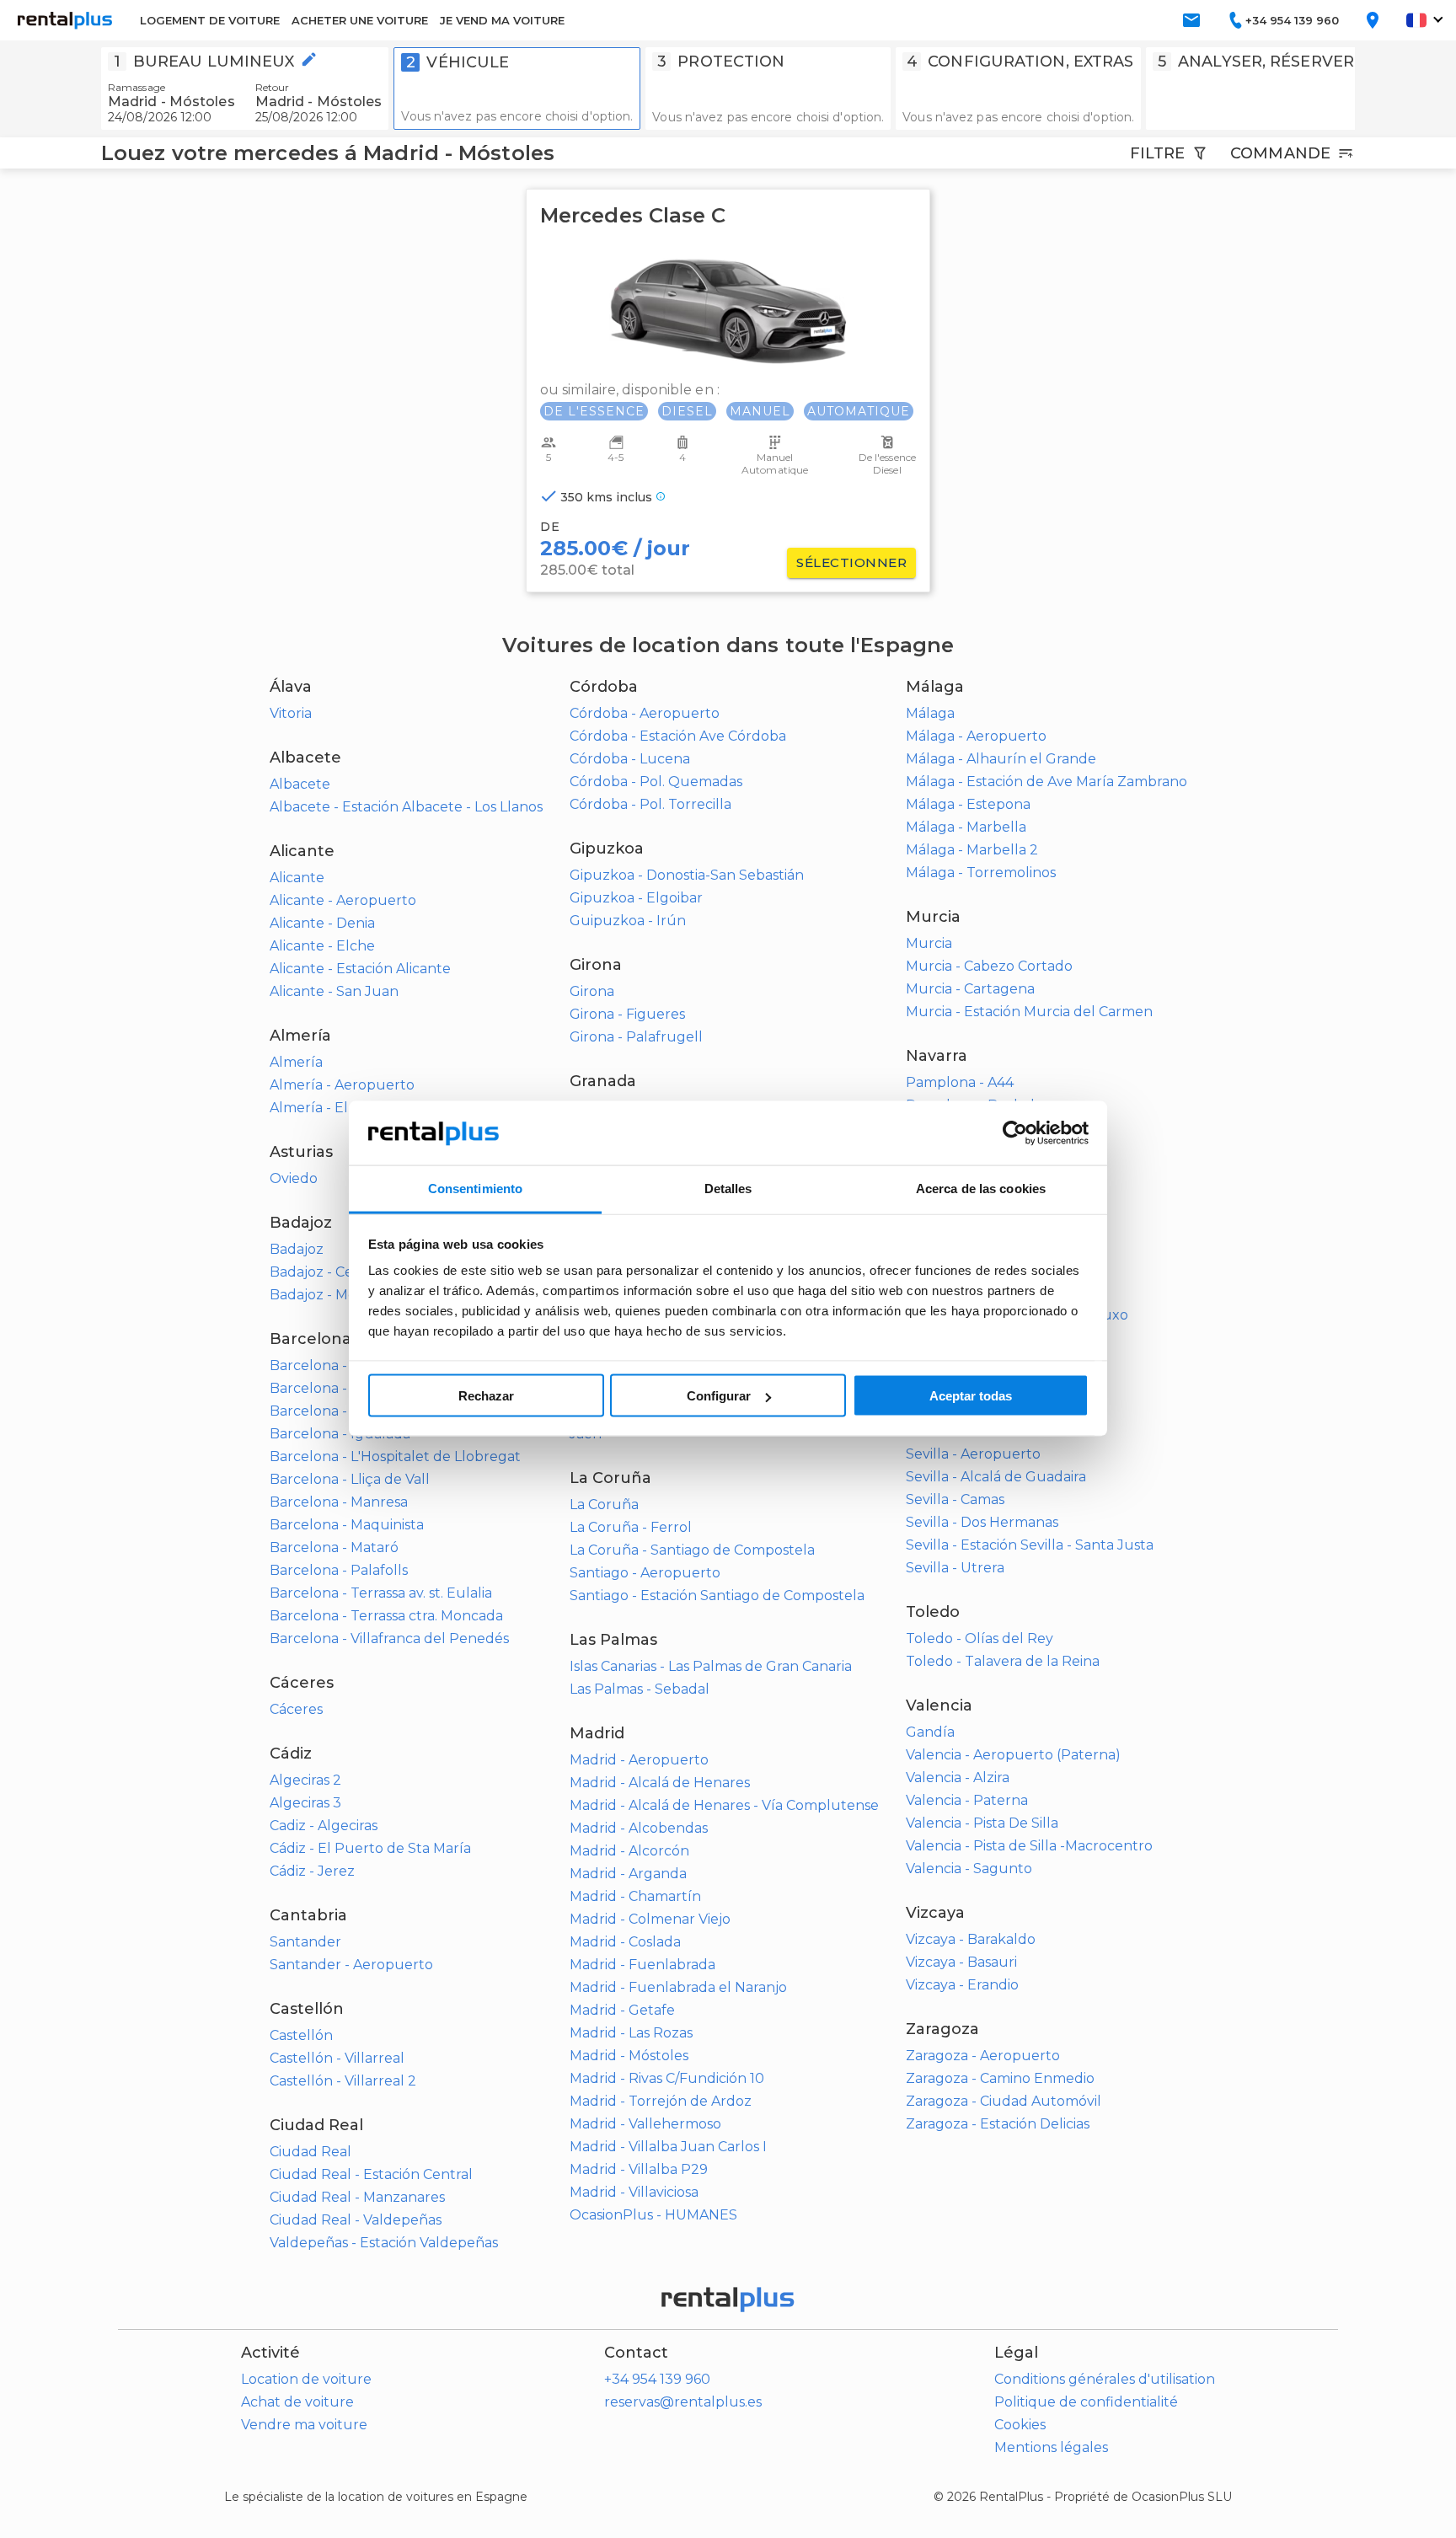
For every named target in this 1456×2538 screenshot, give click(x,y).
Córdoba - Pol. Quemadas (656, 782)
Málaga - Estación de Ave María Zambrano (1046, 782)
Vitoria (291, 713)
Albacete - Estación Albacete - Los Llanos (406, 807)
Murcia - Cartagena (970, 989)
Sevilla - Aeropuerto (973, 1454)
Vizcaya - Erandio (962, 1985)
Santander (305, 1942)
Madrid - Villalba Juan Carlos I (668, 2147)
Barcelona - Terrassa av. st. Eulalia (381, 1593)
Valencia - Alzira (958, 1778)
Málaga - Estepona (968, 804)
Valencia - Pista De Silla (982, 1823)
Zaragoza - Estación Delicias (998, 2124)
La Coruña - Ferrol (631, 1527)
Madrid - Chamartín (635, 1896)
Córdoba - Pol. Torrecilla (650, 804)
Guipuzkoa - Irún (628, 921)
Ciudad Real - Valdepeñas (356, 2220)
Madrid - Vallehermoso (645, 2124)
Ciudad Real (310, 2152)
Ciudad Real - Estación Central (371, 2174)
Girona (592, 991)
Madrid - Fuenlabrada (642, 1965)
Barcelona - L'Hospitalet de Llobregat (395, 1456)
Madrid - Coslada (625, 1942)
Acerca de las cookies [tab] (981, 1189)
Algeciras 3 (305, 1803)
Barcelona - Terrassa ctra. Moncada (386, 1616)
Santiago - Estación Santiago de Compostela (717, 1596)
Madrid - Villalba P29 (639, 2169)
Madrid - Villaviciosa (634, 2192)
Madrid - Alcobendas (639, 1828)
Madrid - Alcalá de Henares (660, 1783)
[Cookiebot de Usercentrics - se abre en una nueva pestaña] (1015, 1133)
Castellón (301, 2035)
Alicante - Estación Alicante (360, 969)
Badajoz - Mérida (326, 1295)
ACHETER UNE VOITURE (360, 20)
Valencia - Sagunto (969, 1869)
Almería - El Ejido (327, 1108)
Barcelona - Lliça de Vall (350, 1479)
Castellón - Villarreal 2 (343, 2081)
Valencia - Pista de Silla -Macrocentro (1029, 1846)
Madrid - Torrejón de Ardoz (661, 2101)
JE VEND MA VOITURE (502, 20)
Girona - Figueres (627, 1014)
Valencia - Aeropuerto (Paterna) (1013, 1755)
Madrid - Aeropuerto (639, 1760)
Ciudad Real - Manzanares (357, 2197)
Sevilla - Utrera (955, 1568)
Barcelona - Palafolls (339, 1570)
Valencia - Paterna (967, 1800)
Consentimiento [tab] (475, 1189)
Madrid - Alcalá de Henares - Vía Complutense (724, 1805)
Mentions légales (1051, 2447)
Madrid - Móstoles (629, 2056)
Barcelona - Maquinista (347, 1525)
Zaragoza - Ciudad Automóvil (1004, 2101)
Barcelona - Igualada (340, 1434)
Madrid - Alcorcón (629, 1851)
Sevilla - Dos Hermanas (982, 1522)
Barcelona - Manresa (339, 1502)
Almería (296, 1062)
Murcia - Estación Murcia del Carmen (1029, 1012)
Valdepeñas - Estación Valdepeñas (384, 2243)
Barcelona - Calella (333, 1388)
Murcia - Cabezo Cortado (989, 966)
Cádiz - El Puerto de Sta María (370, 1848)
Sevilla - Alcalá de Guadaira (996, 1477)
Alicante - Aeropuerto (343, 900)
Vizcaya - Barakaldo (971, 1939)
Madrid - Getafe (622, 2010)
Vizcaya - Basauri (961, 1962)
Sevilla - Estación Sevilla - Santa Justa (1030, 1545)
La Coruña (604, 1505)
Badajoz (297, 1249)
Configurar (719, 1396)
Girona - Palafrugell (636, 1037)
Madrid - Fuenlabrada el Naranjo (678, 1987)
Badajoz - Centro (326, 1272)
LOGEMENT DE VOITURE (210, 20)
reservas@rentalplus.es (683, 2402)
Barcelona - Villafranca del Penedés (389, 1638)
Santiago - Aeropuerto (645, 1573)
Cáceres (296, 1709)
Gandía (930, 1732)
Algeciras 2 (305, 1780)
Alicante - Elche (322, 946)
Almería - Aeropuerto (342, 1085)
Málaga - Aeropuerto (976, 736)
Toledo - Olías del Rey (980, 1638)
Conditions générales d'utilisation (1105, 2379)
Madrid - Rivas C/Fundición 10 (667, 2078)
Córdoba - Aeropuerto (645, 713)
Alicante (297, 878)
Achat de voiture (297, 2402)
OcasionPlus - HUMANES (653, 2215)
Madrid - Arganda (628, 1874)
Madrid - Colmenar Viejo (650, 1919)
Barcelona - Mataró (334, 1547)
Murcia (929, 943)
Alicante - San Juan (334, 991)
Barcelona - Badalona (342, 1365)
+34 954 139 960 (657, 2379)
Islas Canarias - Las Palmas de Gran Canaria (711, 1666)
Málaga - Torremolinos (981, 873)
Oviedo (294, 1178)
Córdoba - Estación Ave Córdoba (678, 736)
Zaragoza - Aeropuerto (983, 2056)
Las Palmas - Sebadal (640, 1689)
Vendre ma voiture (304, 2425)
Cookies (1020, 2425)
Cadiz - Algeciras (324, 1826)
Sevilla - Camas (955, 1499)
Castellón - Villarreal (337, 2058)
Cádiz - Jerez (312, 1871)
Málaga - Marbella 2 (972, 850)
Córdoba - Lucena (630, 759)
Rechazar (486, 1396)
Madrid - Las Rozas (631, 2033)
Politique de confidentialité (1086, 2402)
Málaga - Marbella (966, 827)
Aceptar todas (971, 1396)
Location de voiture (306, 2379)
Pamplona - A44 (960, 1082)
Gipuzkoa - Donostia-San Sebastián (687, 875)
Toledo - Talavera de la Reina (1003, 1661)
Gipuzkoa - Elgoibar (636, 898)
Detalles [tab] (728, 1189)
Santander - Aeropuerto (351, 1965)
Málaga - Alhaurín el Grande (1001, 759)
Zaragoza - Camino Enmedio (1000, 2078)
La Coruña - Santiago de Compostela (692, 1550)
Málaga (930, 713)
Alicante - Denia (322, 923)
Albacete (300, 784)
